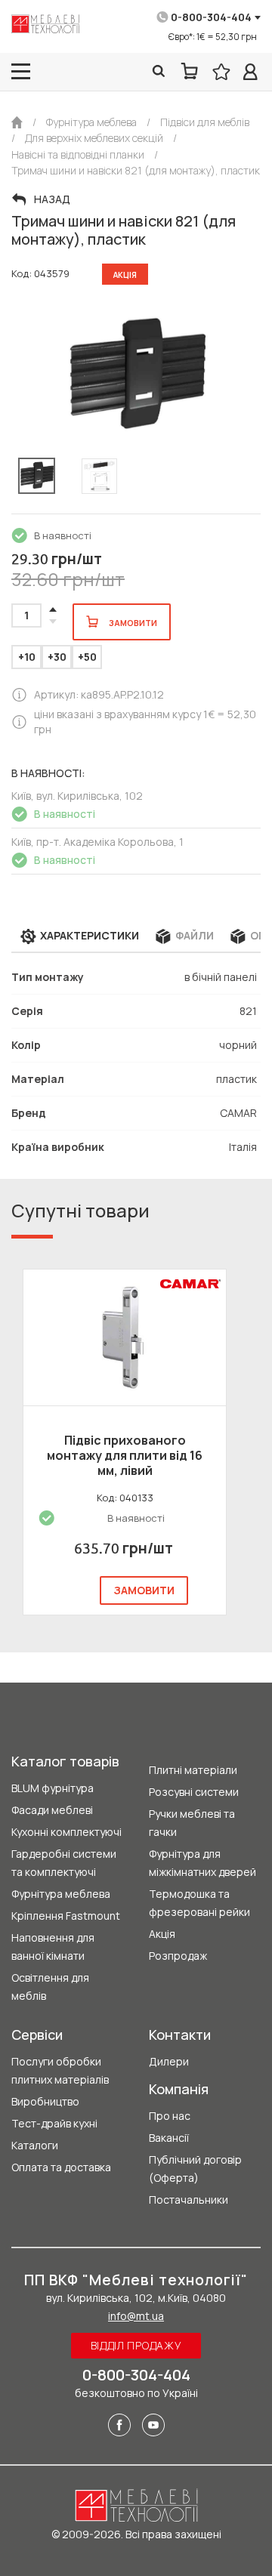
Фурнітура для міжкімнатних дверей (202, 1863)
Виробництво (45, 2101)
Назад (52, 199)
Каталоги (35, 2145)
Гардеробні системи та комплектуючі (64, 1863)
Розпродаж (178, 1956)
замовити (144, 1590)
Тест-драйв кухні (54, 2123)
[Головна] (17, 122)
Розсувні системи (194, 1792)
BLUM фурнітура (53, 1788)
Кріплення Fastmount (66, 1916)
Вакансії (169, 2138)
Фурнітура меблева (61, 1894)
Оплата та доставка (61, 2167)
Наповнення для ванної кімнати (53, 1947)
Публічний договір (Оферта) (195, 2169)
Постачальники (189, 2200)
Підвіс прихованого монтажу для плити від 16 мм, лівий (125, 1455)
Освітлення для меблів (50, 1987)
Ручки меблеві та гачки (192, 1823)
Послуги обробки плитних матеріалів (60, 2070)
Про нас (170, 2116)
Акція (162, 1934)
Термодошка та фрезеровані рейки (199, 1903)
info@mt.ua (136, 2316)
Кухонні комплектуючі (66, 1832)
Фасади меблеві (52, 1810)
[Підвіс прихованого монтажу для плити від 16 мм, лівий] (125, 1337)
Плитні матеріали (193, 1770)
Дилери (169, 2061)
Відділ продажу (136, 2345)
